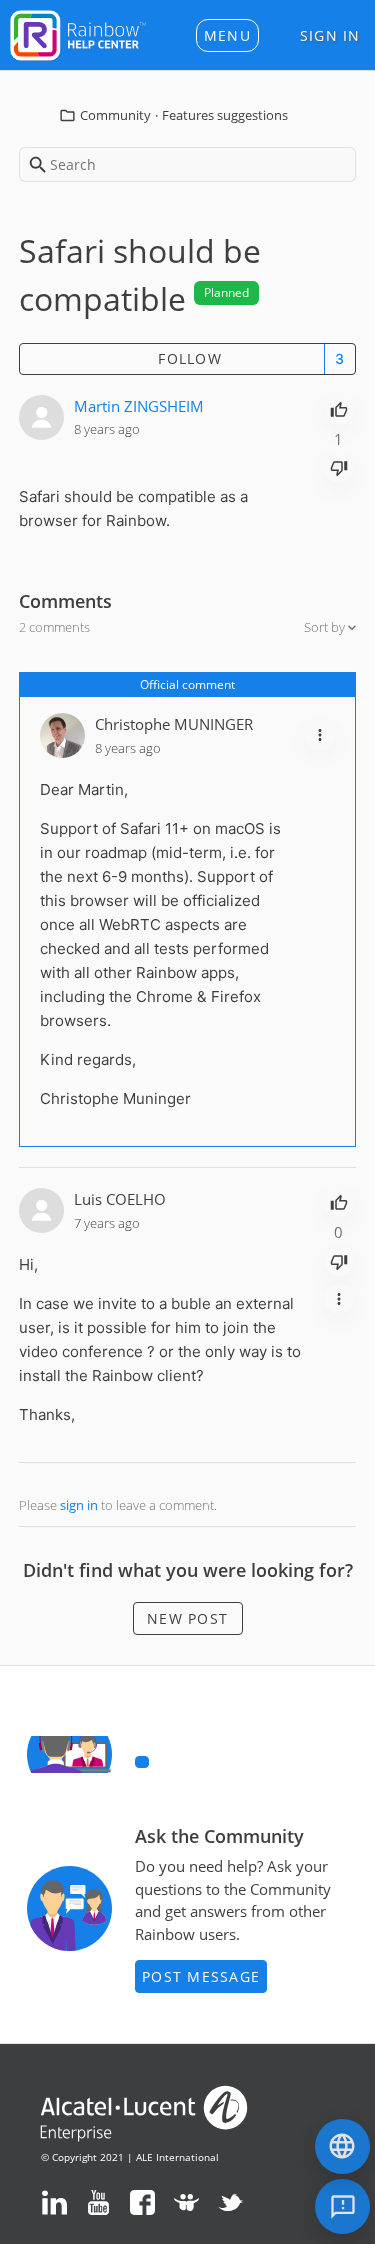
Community (115, 115)
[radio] (339, 408)
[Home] (78, 33)
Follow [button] (190, 358)
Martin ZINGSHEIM (139, 406)
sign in (79, 1505)
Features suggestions (225, 115)
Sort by (326, 627)
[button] (227, 35)
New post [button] (187, 1618)
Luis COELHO (120, 1199)
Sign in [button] (330, 35)
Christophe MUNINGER (174, 724)
